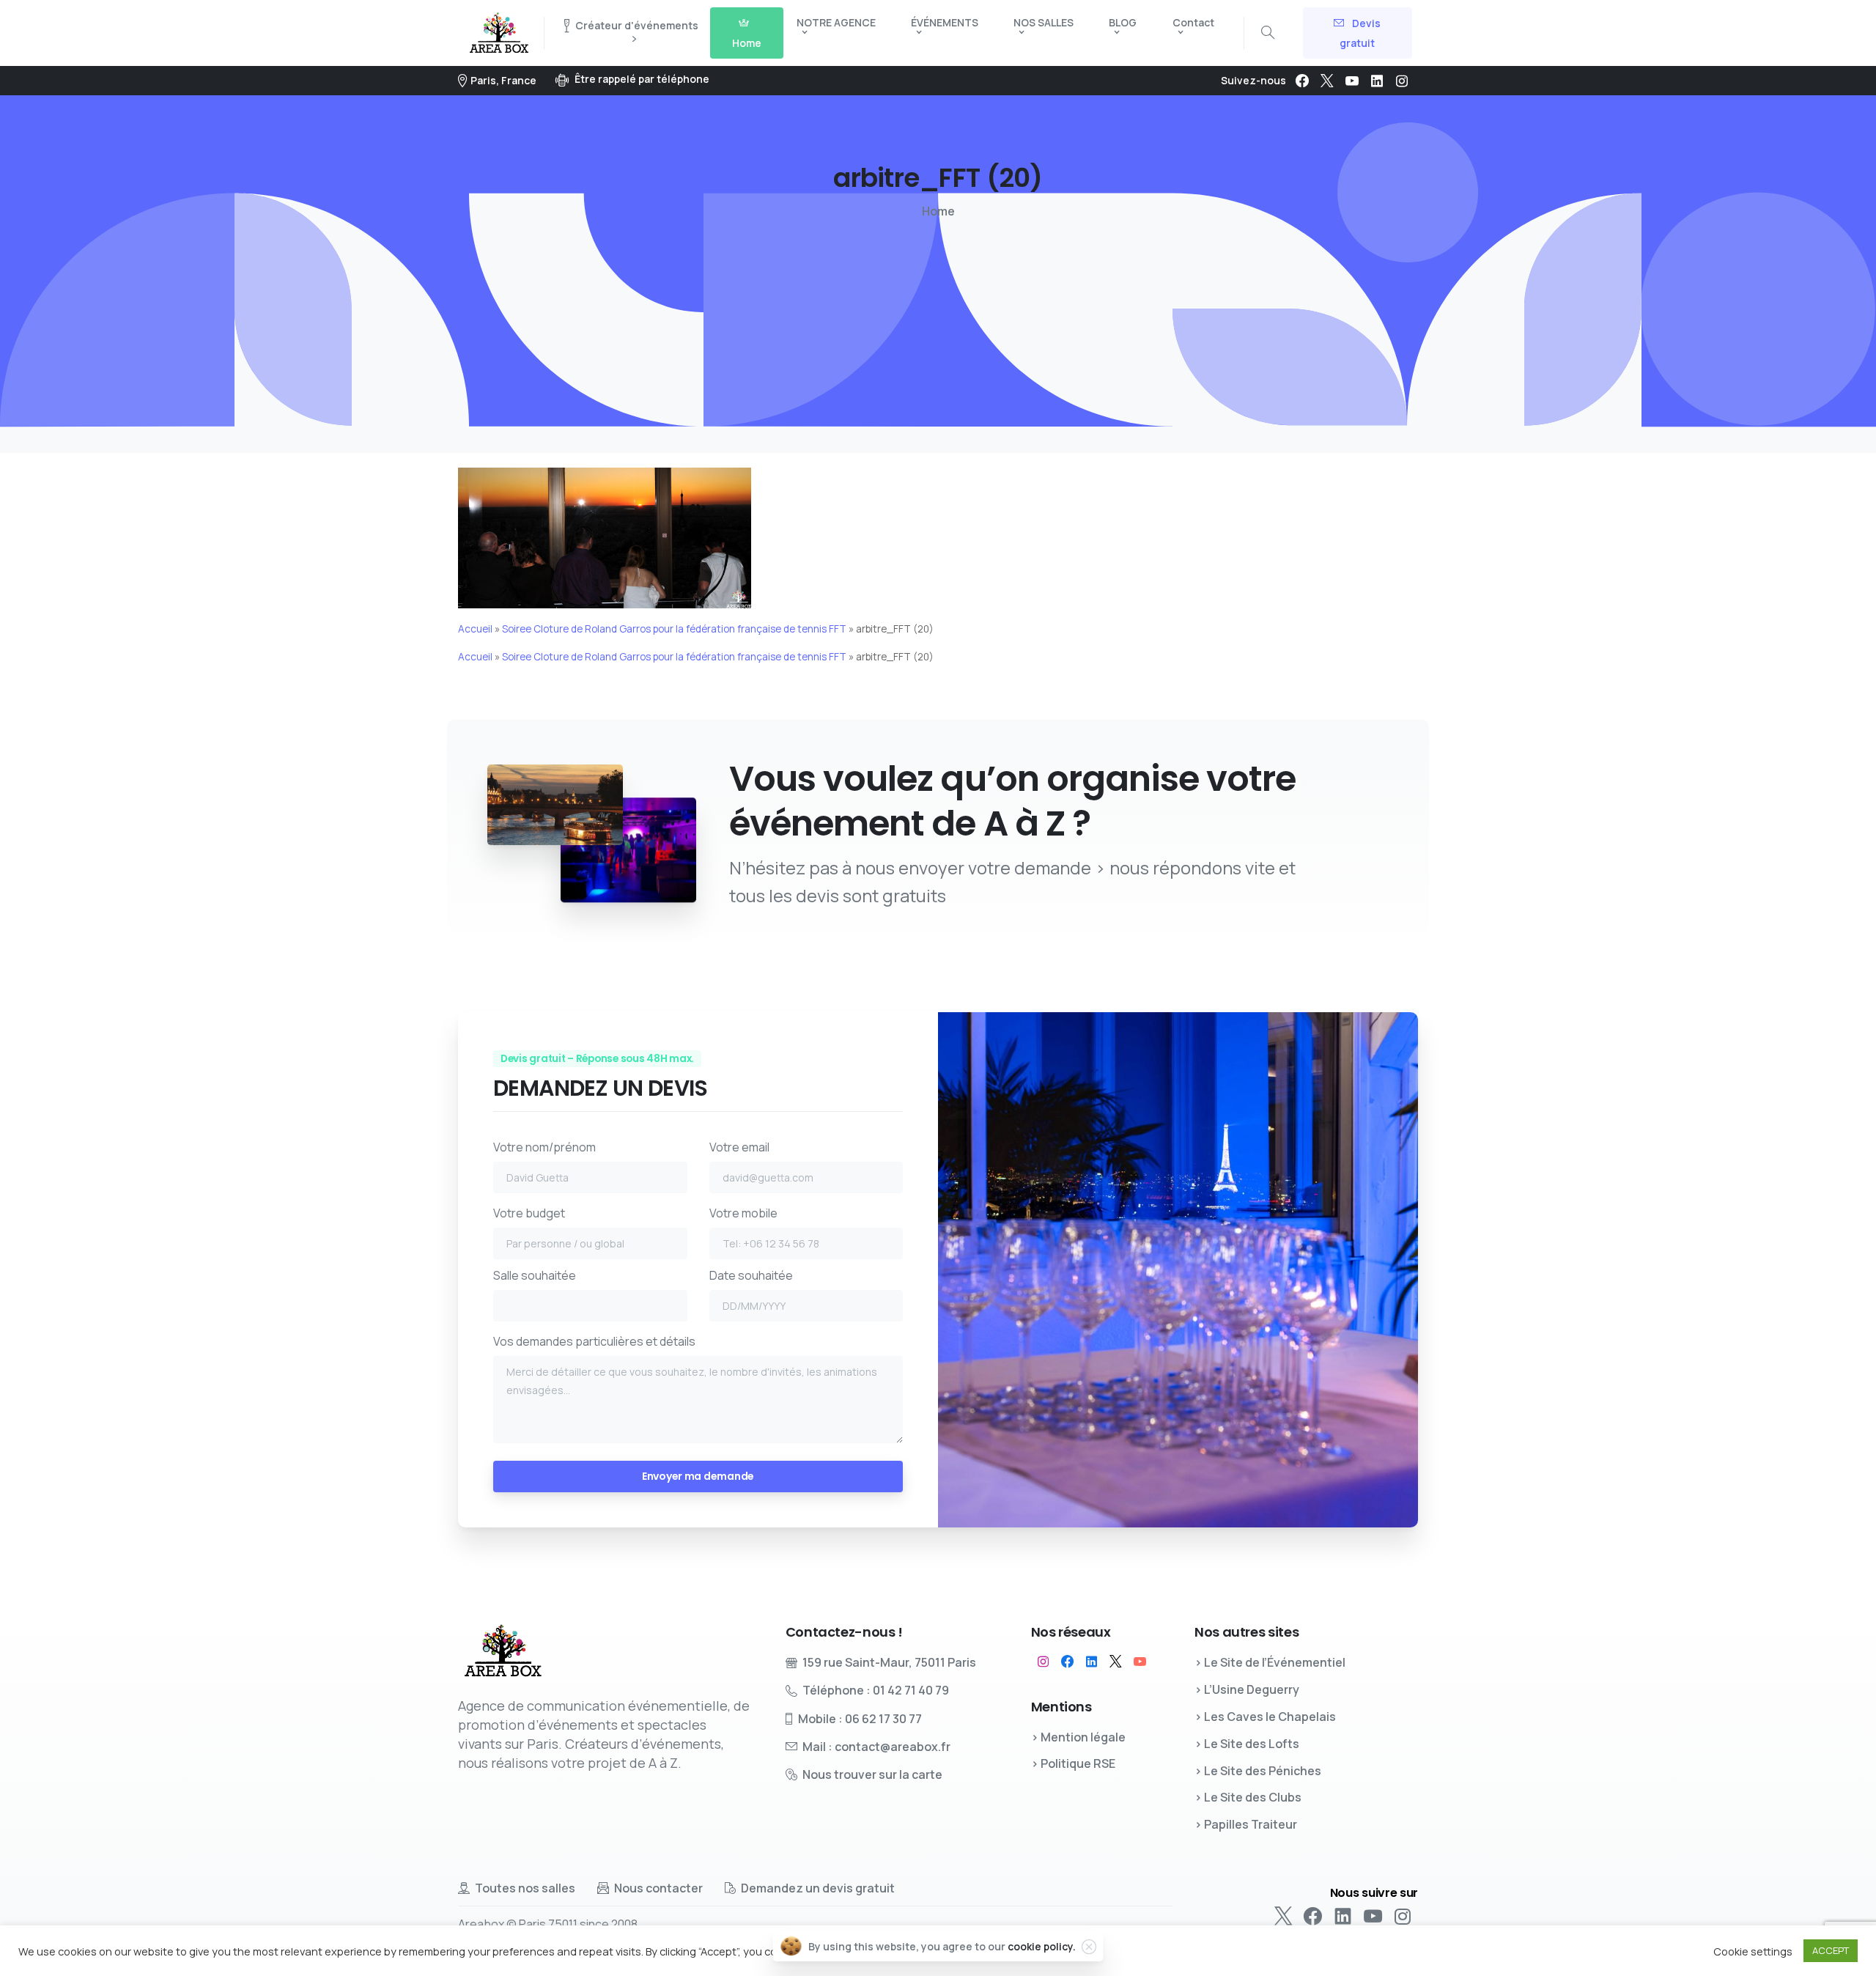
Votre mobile (743, 1213)
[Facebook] (1302, 81)
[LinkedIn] (1377, 81)
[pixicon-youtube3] (1140, 1662)
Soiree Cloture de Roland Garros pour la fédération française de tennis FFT (674, 629)
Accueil (475, 629)
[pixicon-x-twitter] (1116, 1662)
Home (938, 211)
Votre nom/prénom (544, 1147)
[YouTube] (1352, 81)
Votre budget (529, 1213)
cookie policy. (1042, 1946)
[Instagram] (1402, 81)
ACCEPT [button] (1831, 1950)
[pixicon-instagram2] (1043, 1662)
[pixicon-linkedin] (1092, 1662)
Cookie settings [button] (1753, 1951)
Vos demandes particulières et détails (594, 1341)
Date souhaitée (751, 1275)
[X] (1327, 81)
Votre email (739, 1147)
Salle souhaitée (535, 1275)
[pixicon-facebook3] (1067, 1662)
